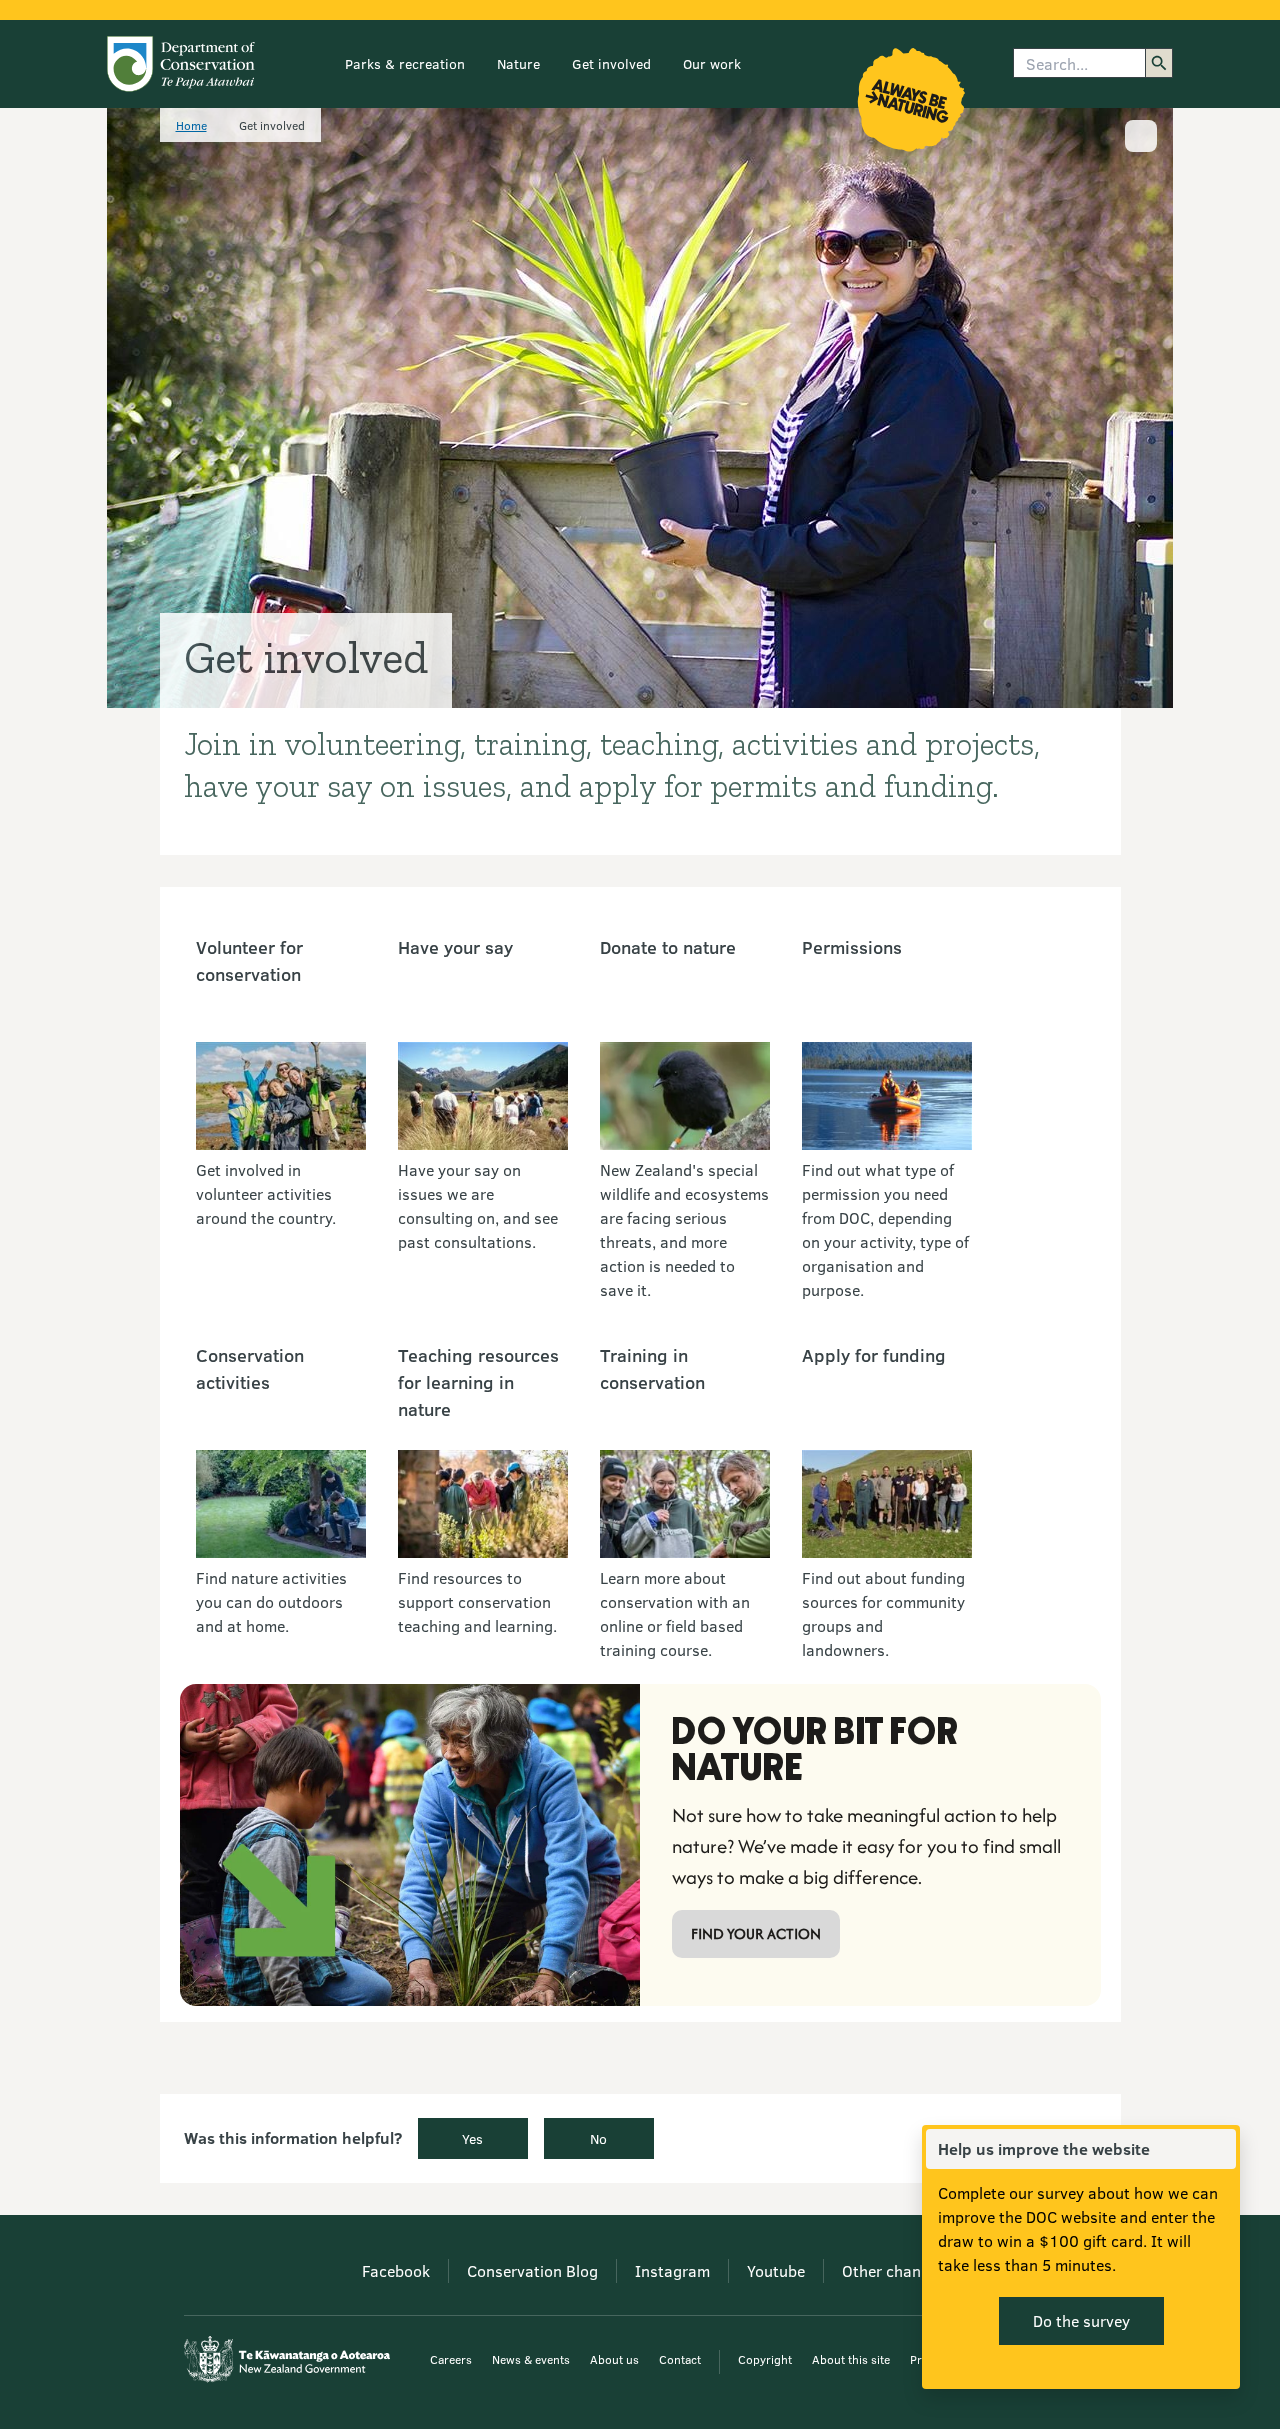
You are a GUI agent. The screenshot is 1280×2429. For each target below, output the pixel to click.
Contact (680, 2359)
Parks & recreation (405, 63)
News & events (531, 2359)
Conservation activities (250, 1368)
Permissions (852, 947)
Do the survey (1081, 2320)
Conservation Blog (532, 2270)
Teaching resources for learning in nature (478, 1382)
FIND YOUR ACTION (756, 1933)
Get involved (611, 63)
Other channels (896, 2270)
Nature (518, 63)
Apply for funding (874, 1355)
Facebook (396, 2270)
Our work (712, 63)
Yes (472, 2138)
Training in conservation (652, 1368)
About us (614, 2359)
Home (191, 125)
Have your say (455, 947)
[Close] (1220, 2149)
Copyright (765, 2359)
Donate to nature (668, 947)
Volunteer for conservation (249, 960)
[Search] (1159, 63)
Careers (451, 2359)
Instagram (672, 2270)
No (598, 2138)
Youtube (776, 2270)
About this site (851, 2359)
